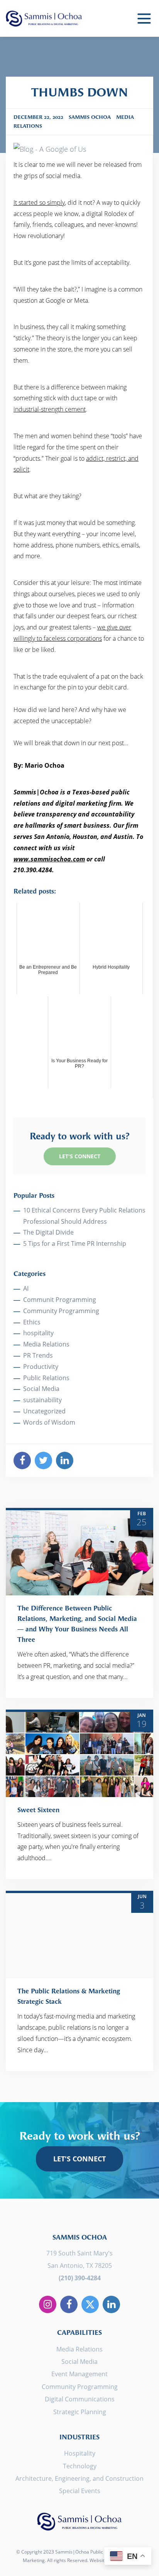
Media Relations (46, 1344)
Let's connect (79, 2159)
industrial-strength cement (50, 409)
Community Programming (61, 1311)
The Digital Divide (48, 1232)
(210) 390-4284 (80, 2278)
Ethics (32, 1322)
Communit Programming (60, 1300)
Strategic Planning (80, 2412)
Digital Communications (80, 2399)
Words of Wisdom (49, 1422)
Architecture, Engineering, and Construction (79, 2478)
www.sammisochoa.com (49, 859)
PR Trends (38, 1355)
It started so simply (39, 202)
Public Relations (46, 1378)
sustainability (42, 1400)
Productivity (41, 1367)
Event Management (79, 2374)
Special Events (80, 2491)
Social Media (41, 1389)
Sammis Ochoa (44, 18)
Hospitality (80, 2453)
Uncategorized (44, 1411)
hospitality (38, 1333)
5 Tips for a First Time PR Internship (75, 1243)
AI (26, 1288)
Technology (80, 2466)
